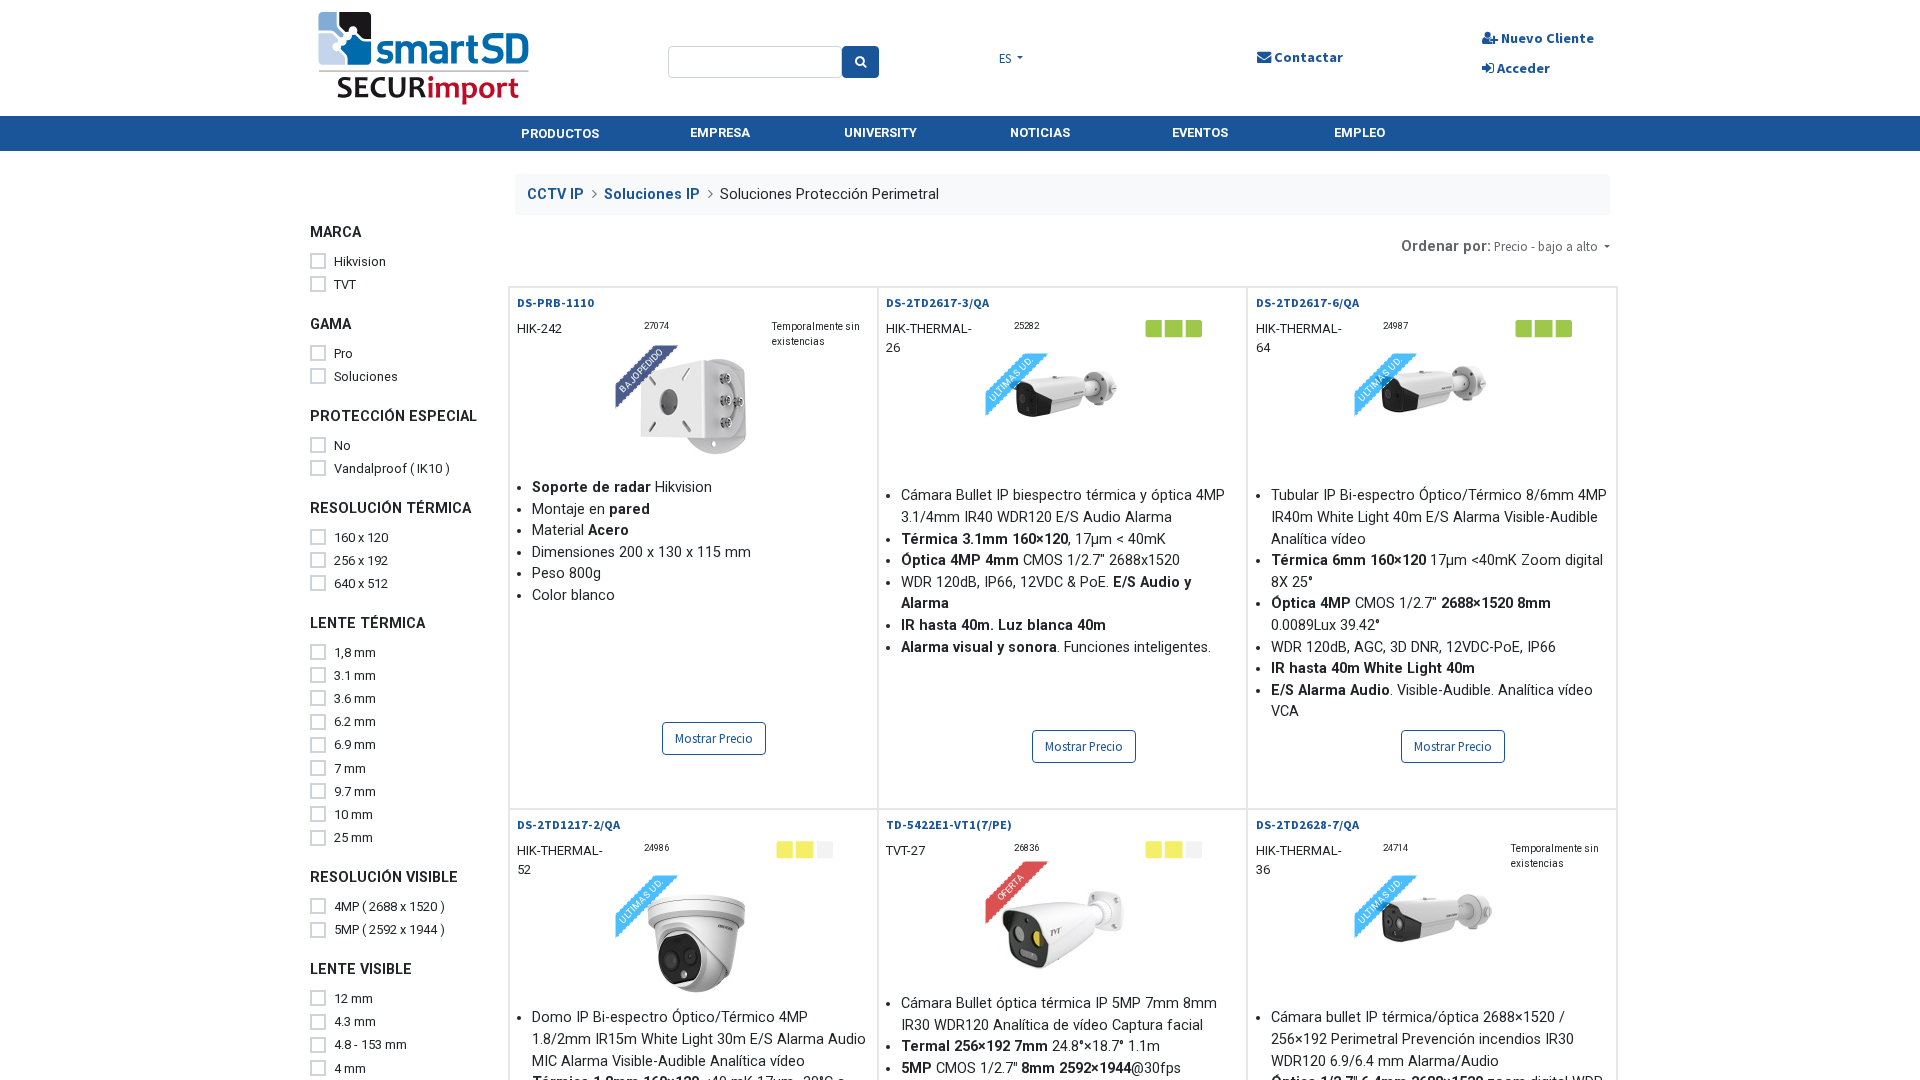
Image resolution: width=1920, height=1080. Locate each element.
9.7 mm (355, 791)
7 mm (350, 768)
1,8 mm (355, 652)
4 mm (350, 1068)
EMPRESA (720, 132)
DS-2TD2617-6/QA (1307, 302)
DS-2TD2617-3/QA (937, 302)
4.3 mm (355, 1021)
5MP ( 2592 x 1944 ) (389, 929)
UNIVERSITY (880, 132)
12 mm (353, 998)
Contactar (1307, 57)
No (342, 445)
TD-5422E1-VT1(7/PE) (949, 824)
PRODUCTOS (560, 133)
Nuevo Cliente (1546, 38)
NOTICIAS (1040, 132)
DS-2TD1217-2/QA (568, 824)
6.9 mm (355, 744)
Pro (343, 353)
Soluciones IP (652, 194)
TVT (345, 284)
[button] (1552, 246)
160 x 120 (361, 537)
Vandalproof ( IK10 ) (392, 468)
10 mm (353, 814)
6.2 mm (355, 721)
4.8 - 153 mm (370, 1044)
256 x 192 (361, 560)
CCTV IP (555, 194)
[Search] (860, 62)
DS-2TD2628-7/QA (1307, 824)
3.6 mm (355, 698)
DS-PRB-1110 (555, 302)
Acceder (1522, 68)
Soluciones (366, 376)
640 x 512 (361, 583)
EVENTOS (1200, 132)
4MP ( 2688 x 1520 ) (389, 906)
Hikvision (360, 261)
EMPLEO (1359, 132)
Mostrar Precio (714, 738)
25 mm (353, 837)
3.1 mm (355, 675)
